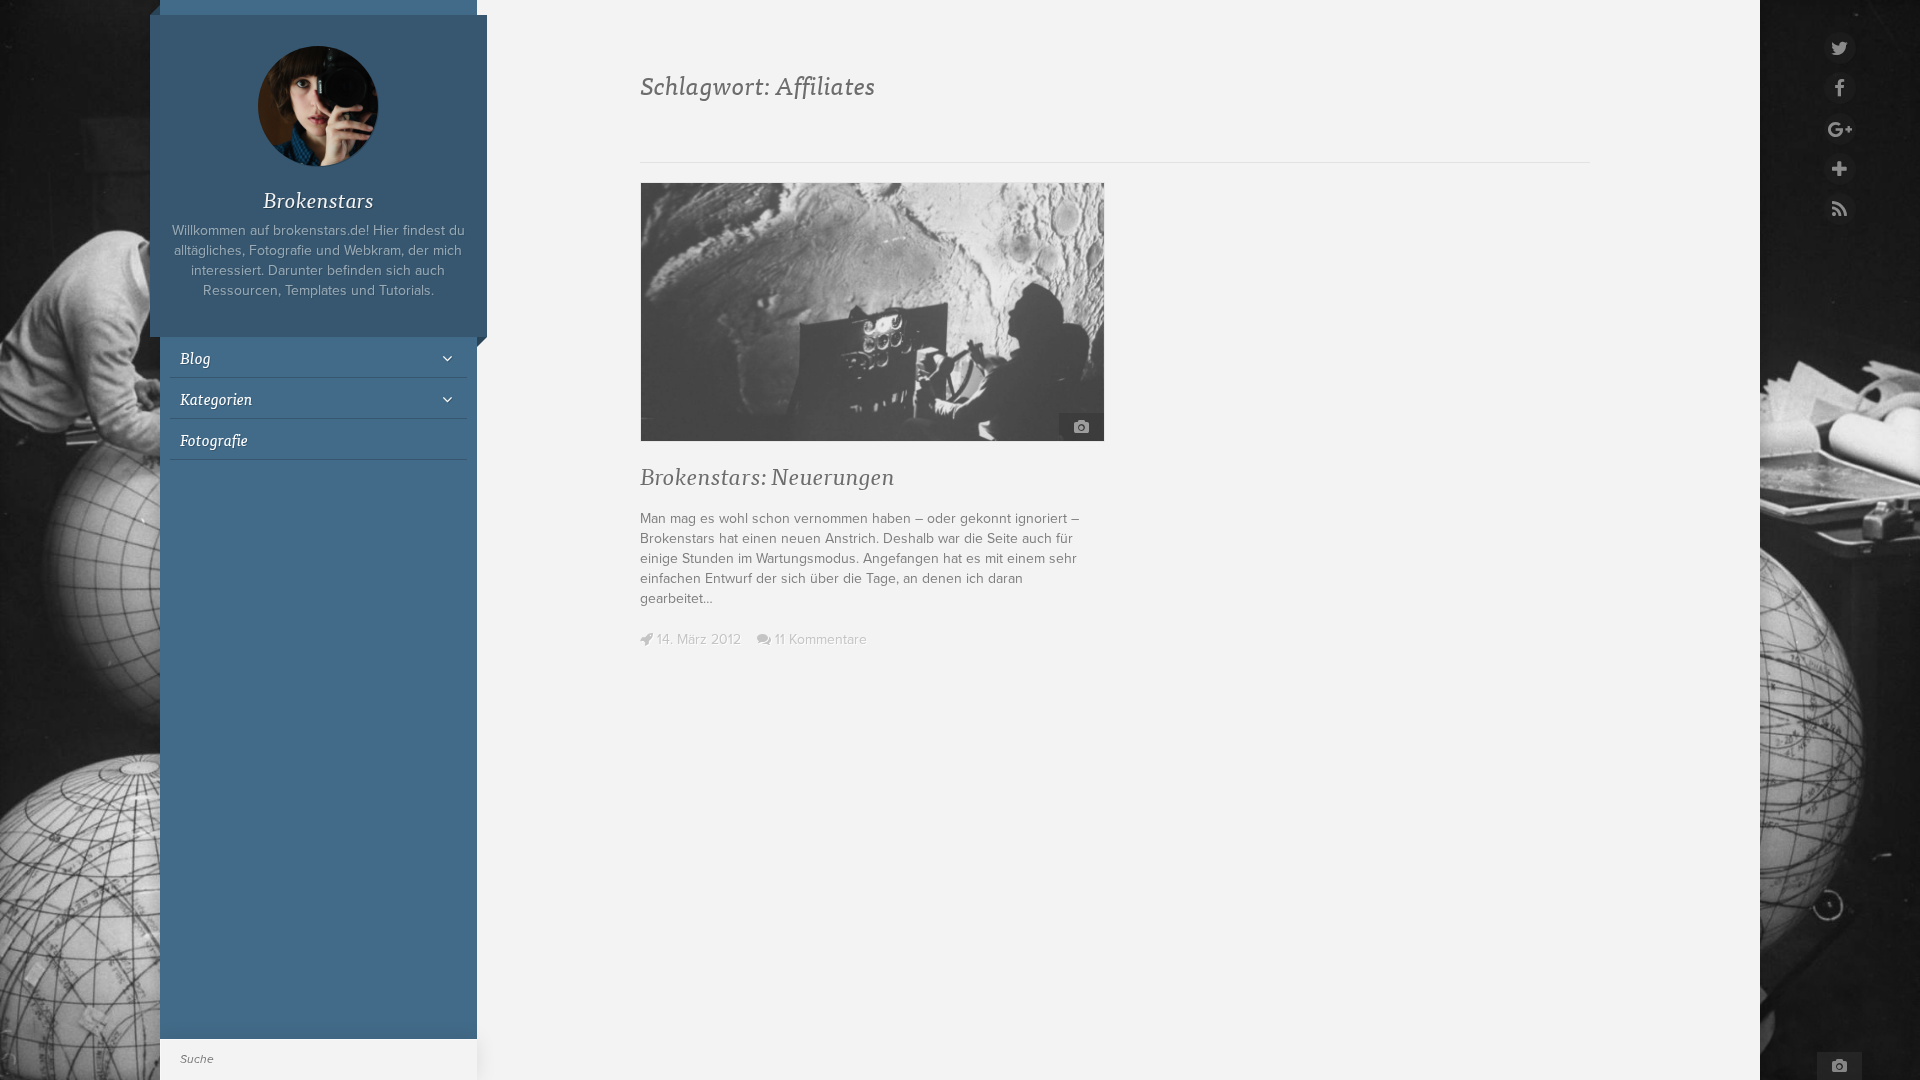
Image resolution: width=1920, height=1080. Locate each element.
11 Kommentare (819, 639)
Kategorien (216, 398)
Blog (195, 357)
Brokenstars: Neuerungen (767, 474)
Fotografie (214, 439)
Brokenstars (318, 198)
